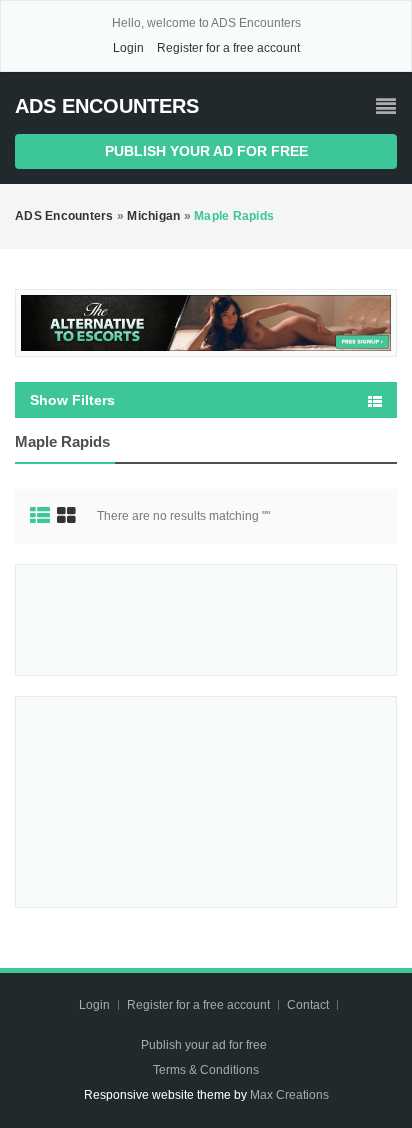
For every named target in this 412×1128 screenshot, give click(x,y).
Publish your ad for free (206, 151)
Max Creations (289, 1095)
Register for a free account (228, 48)
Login (128, 48)
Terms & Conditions (206, 1070)
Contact (309, 1005)
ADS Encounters (107, 106)
